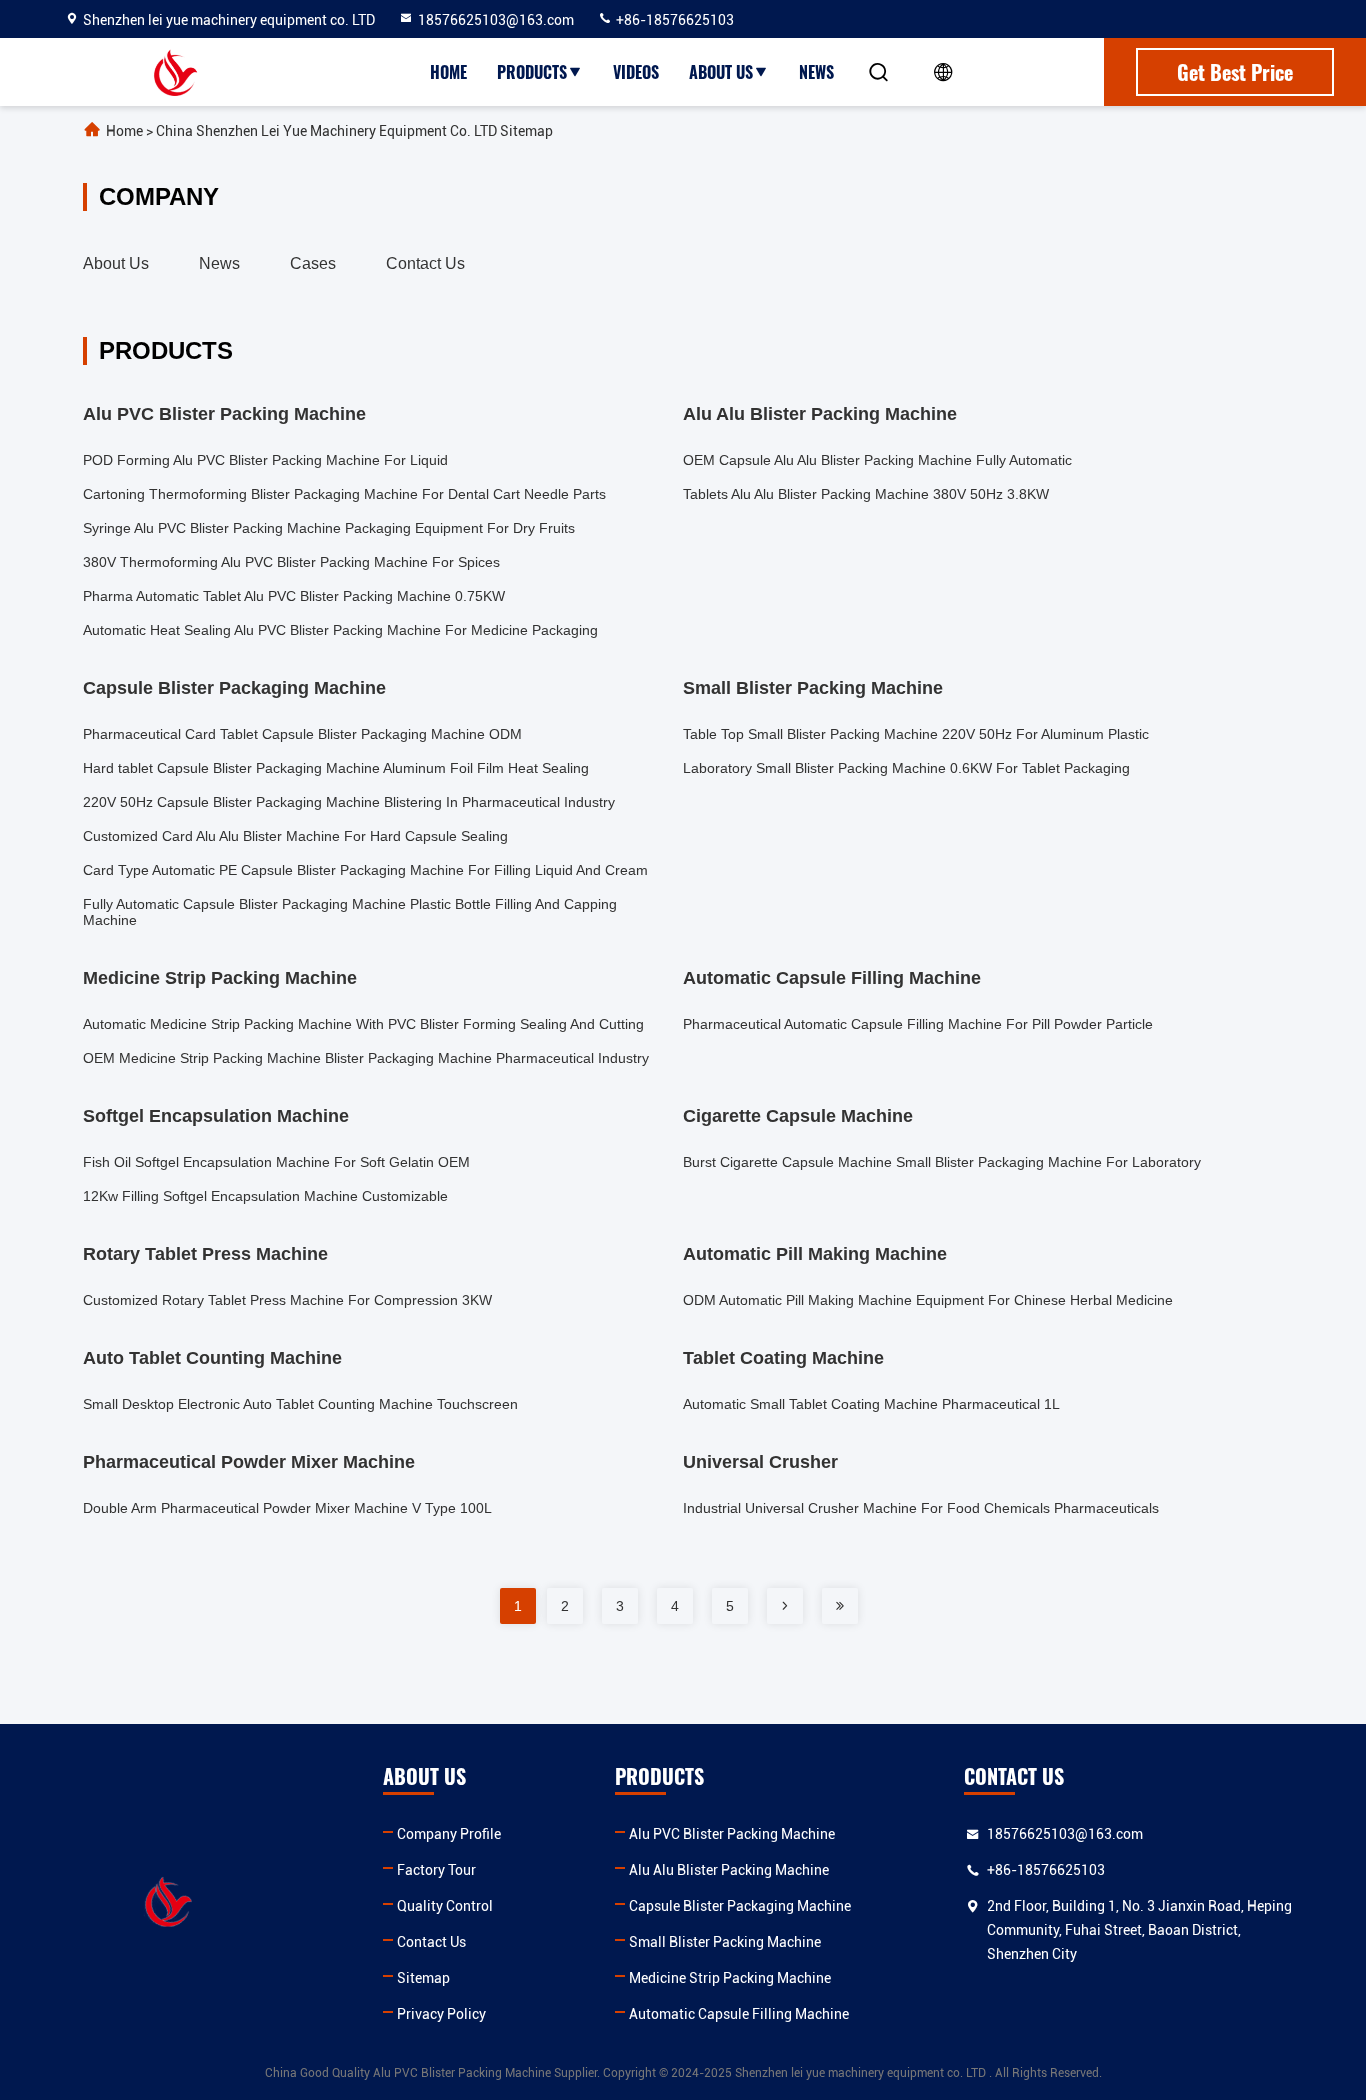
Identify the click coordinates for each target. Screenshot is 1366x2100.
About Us (721, 72)
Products (532, 72)
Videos (636, 72)
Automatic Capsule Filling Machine (739, 2014)
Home (448, 72)
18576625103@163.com (496, 20)
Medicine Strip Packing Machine (730, 1978)
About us (116, 263)
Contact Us (425, 263)
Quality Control (445, 1906)
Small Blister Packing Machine (725, 1942)
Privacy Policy (441, 2014)
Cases (313, 263)
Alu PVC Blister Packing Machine (732, 1834)
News (816, 72)
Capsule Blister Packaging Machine (740, 1906)
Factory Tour (436, 1870)
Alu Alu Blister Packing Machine (729, 1870)
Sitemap (423, 1978)
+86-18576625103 (673, 20)
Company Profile (449, 1834)
